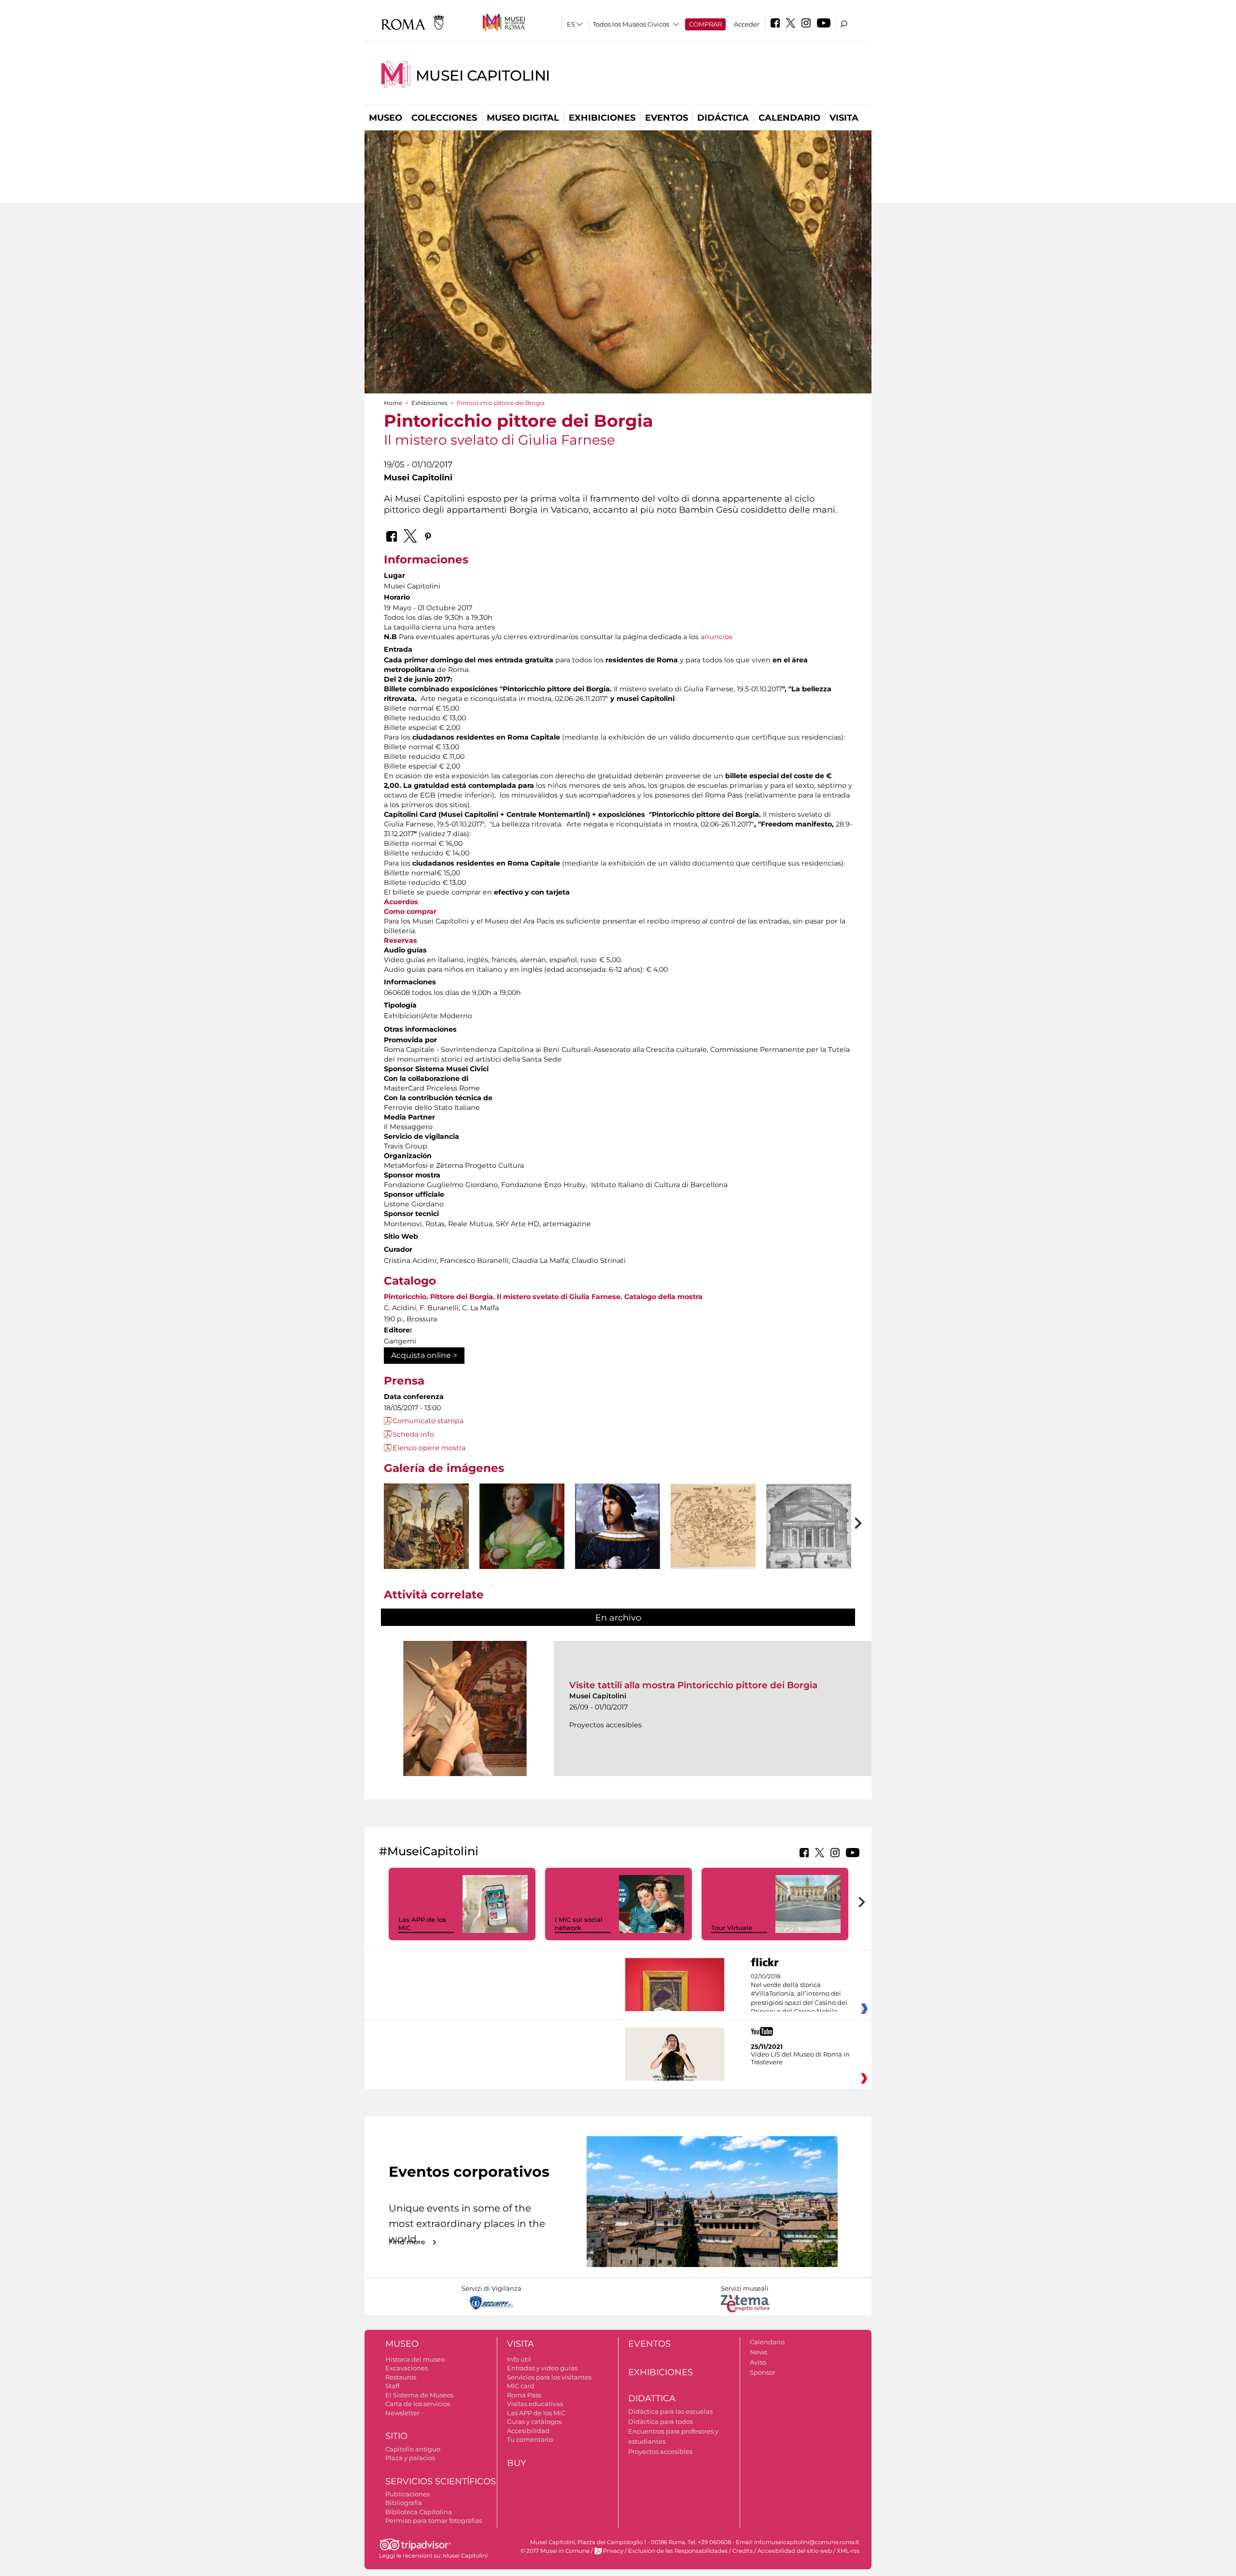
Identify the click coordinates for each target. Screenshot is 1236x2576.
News (758, 2352)
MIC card (521, 2386)
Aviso (758, 2362)
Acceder (747, 24)
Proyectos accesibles (660, 2451)
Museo (386, 118)
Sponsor (763, 2372)
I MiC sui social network (579, 1924)
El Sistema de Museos (419, 2395)
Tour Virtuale (732, 1928)
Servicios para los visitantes (549, 2377)
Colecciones (444, 118)
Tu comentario (530, 2439)
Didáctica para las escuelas (670, 2411)
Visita (844, 118)
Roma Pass (524, 2395)
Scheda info (413, 1434)
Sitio (396, 2436)
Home (393, 403)
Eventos (667, 118)
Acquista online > (424, 1355)
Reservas (400, 940)
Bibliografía (404, 2503)
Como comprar (410, 911)
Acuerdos (401, 902)
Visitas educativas (535, 2404)
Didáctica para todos (660, 2422)
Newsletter (402, 2413)
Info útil (519, 2359)
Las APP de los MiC (536, 2413)
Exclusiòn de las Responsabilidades (678, 2551)
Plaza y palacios (410, 2458)
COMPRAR (705, 24)
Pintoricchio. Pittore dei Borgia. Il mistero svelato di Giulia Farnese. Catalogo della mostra (543, 1297)
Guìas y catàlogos (534, 2422)
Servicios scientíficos (441, 2481)
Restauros (401, 2377)
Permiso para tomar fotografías (434, 2520)
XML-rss (848, 2551)
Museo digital (523, 118)
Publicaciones (407, 2494)
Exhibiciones (602, 118)
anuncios (716, 637)
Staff (392, 2386)
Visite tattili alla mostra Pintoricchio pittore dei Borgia (693, 1685)
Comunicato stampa (428, 1421)
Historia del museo (415, 2359)
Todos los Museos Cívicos (631, 24)
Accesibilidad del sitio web (795, 2551)
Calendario (789, 118)
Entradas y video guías (542, 2368)
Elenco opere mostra (429, 1448)
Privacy (613, 2551)
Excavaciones (407, 2368)
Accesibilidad (528, 2431)
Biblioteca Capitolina (419, 2512)
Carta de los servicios (418, 2404)
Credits (743, 2551)
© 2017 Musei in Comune (555, 2551)
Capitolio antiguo (413, 2449)
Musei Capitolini (483, 76)
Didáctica (723, 118)
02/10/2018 (799, 1994)
